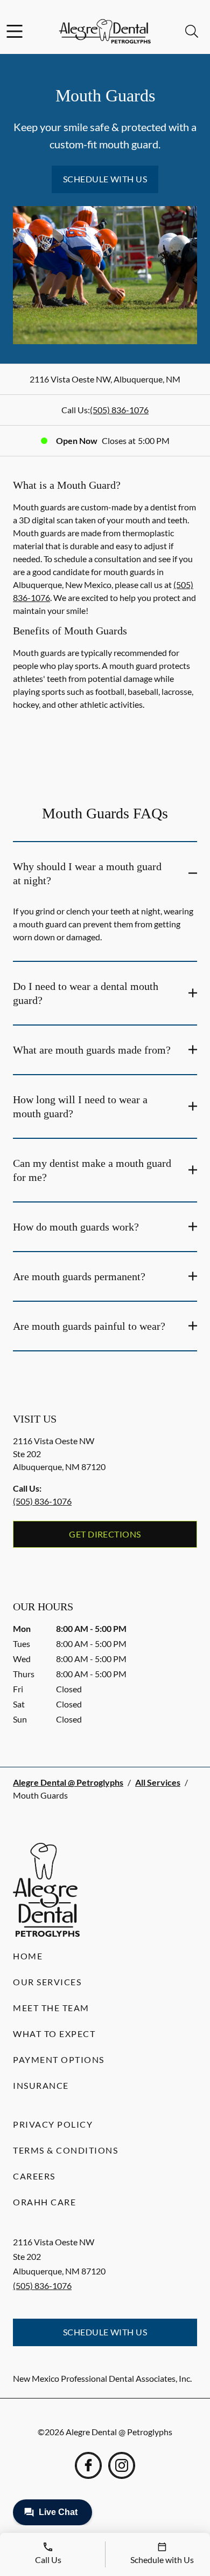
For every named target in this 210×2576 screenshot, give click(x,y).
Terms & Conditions (65, 2150)
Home (28, 1956)
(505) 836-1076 (119, 410)
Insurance (41, 2085)
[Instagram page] (122, 2465)
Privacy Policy (53, 2124)
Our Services (47, 1982)
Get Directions (105, 1534)
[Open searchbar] (192, 31)
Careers (34, 2176)
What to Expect (54, 2034)
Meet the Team (51, 2008)
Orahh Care (44, 2202)
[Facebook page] (88, 2465)
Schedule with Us (105, 179)
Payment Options (59, 2059)
